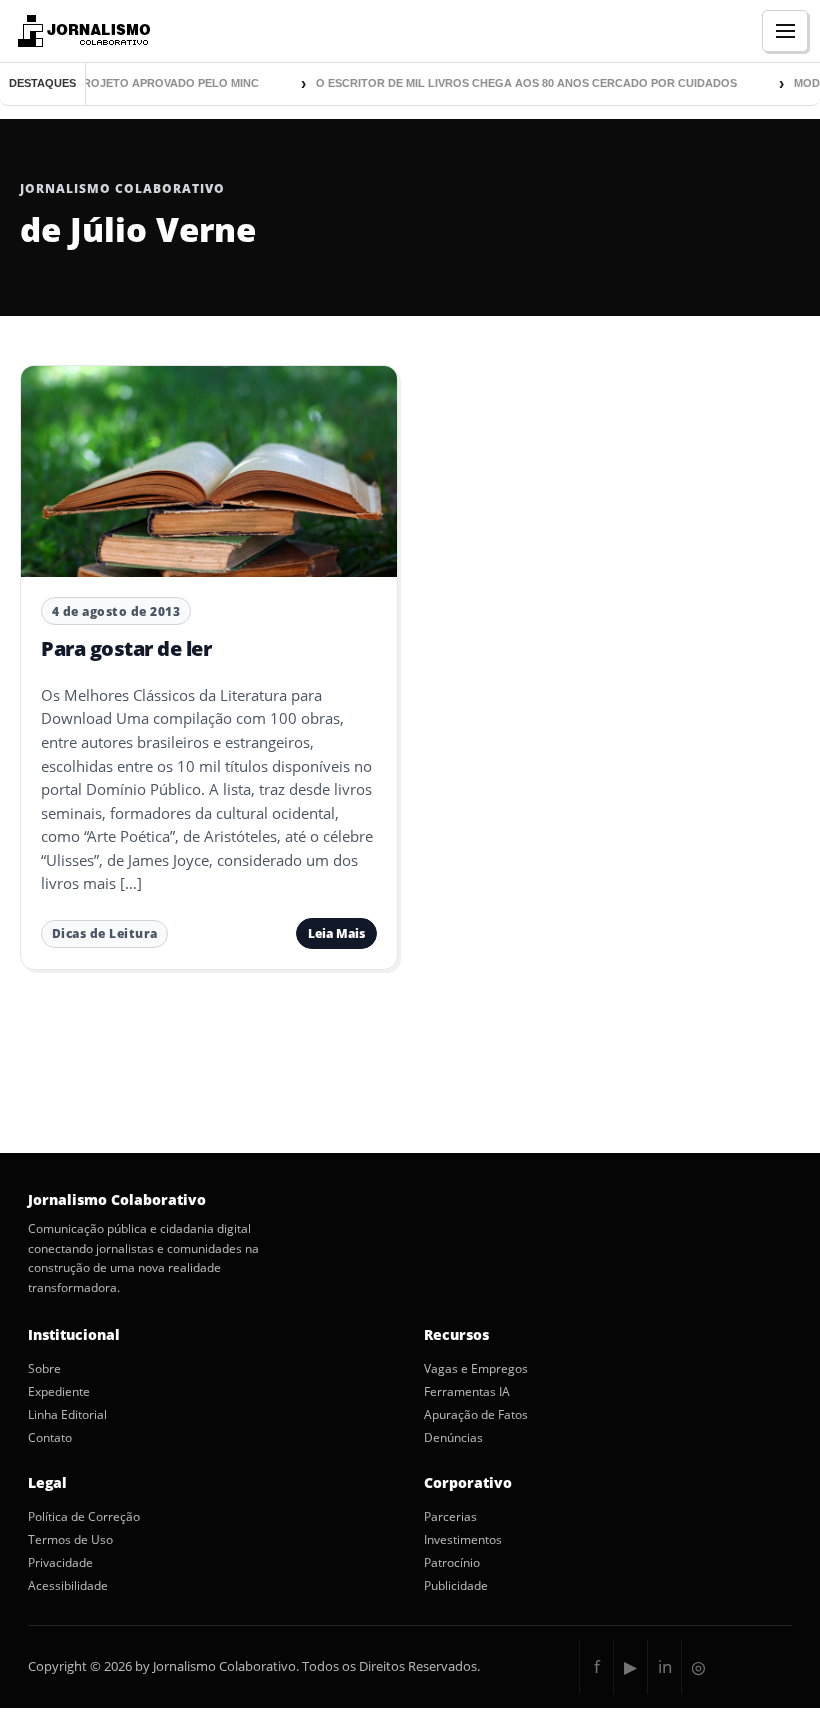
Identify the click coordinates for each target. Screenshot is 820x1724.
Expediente (59, 1392)
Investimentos (463, 1540)
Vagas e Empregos (476, 1369)
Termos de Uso (70, 1540)
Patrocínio (452, 1563)
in (665, 1666)
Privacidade (60, 1563)
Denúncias (453, 1438)
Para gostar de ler (126, 648)
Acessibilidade (68, 1586)
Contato (50, 1438)
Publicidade (456, 1586)
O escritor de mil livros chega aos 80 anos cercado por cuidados (514, 83)
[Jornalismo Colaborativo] (81, 31)
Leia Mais (336, 933)
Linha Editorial (67, 1415)
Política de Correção (84, 1517)
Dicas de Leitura (105, 933)
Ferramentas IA (467, 1392)
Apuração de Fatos (476, 1415)
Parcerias (450, 1517)
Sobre (44, 1369)
